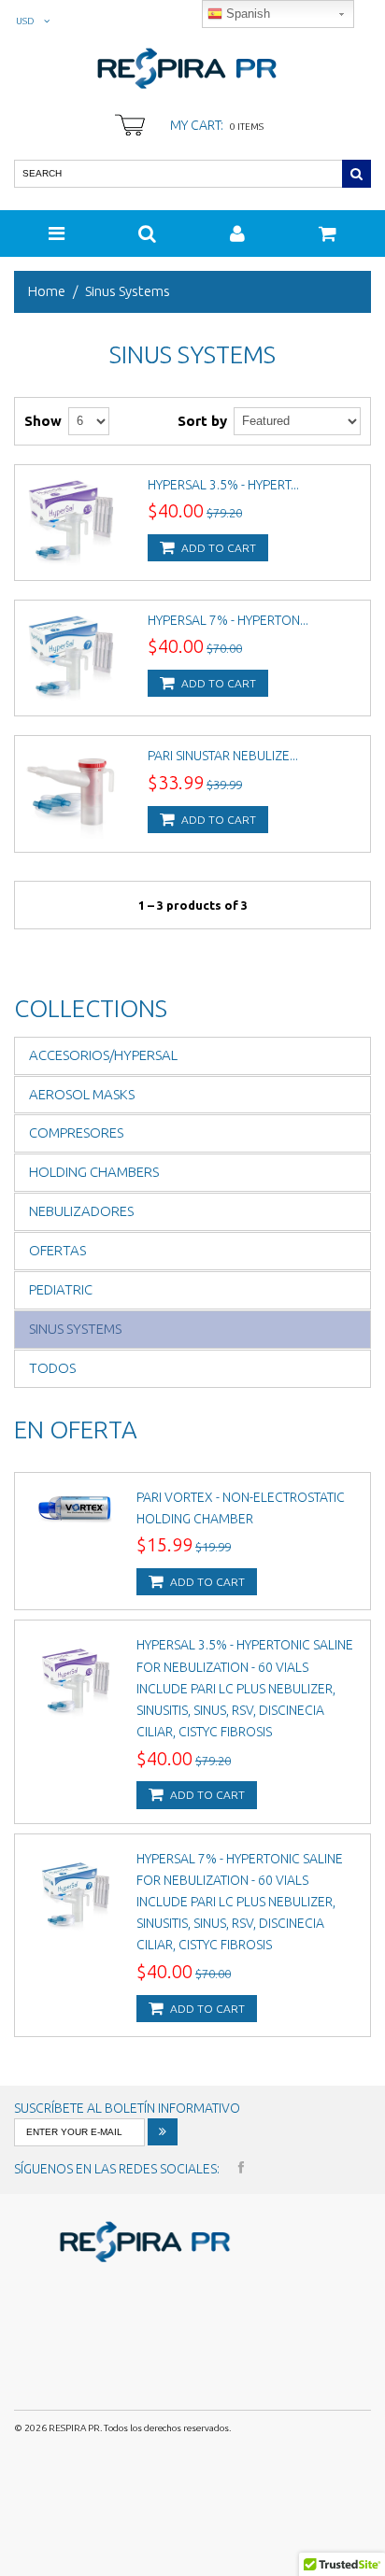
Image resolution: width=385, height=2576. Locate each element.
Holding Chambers (94, 1172)
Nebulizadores (81, 1211)
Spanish (246, 14)
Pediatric (61, 1289)
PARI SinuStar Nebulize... (223, 756)
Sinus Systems (75, 1329)
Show (43, 421)
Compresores (76, 1132)
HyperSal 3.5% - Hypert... (223, 485)
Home (47, 291)
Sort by (202, 421)
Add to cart (217, 548)
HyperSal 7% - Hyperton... (228, 620)
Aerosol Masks (82, 1094)
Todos (52, 1368)
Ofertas (57, 1250)
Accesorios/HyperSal (103, 1055)
